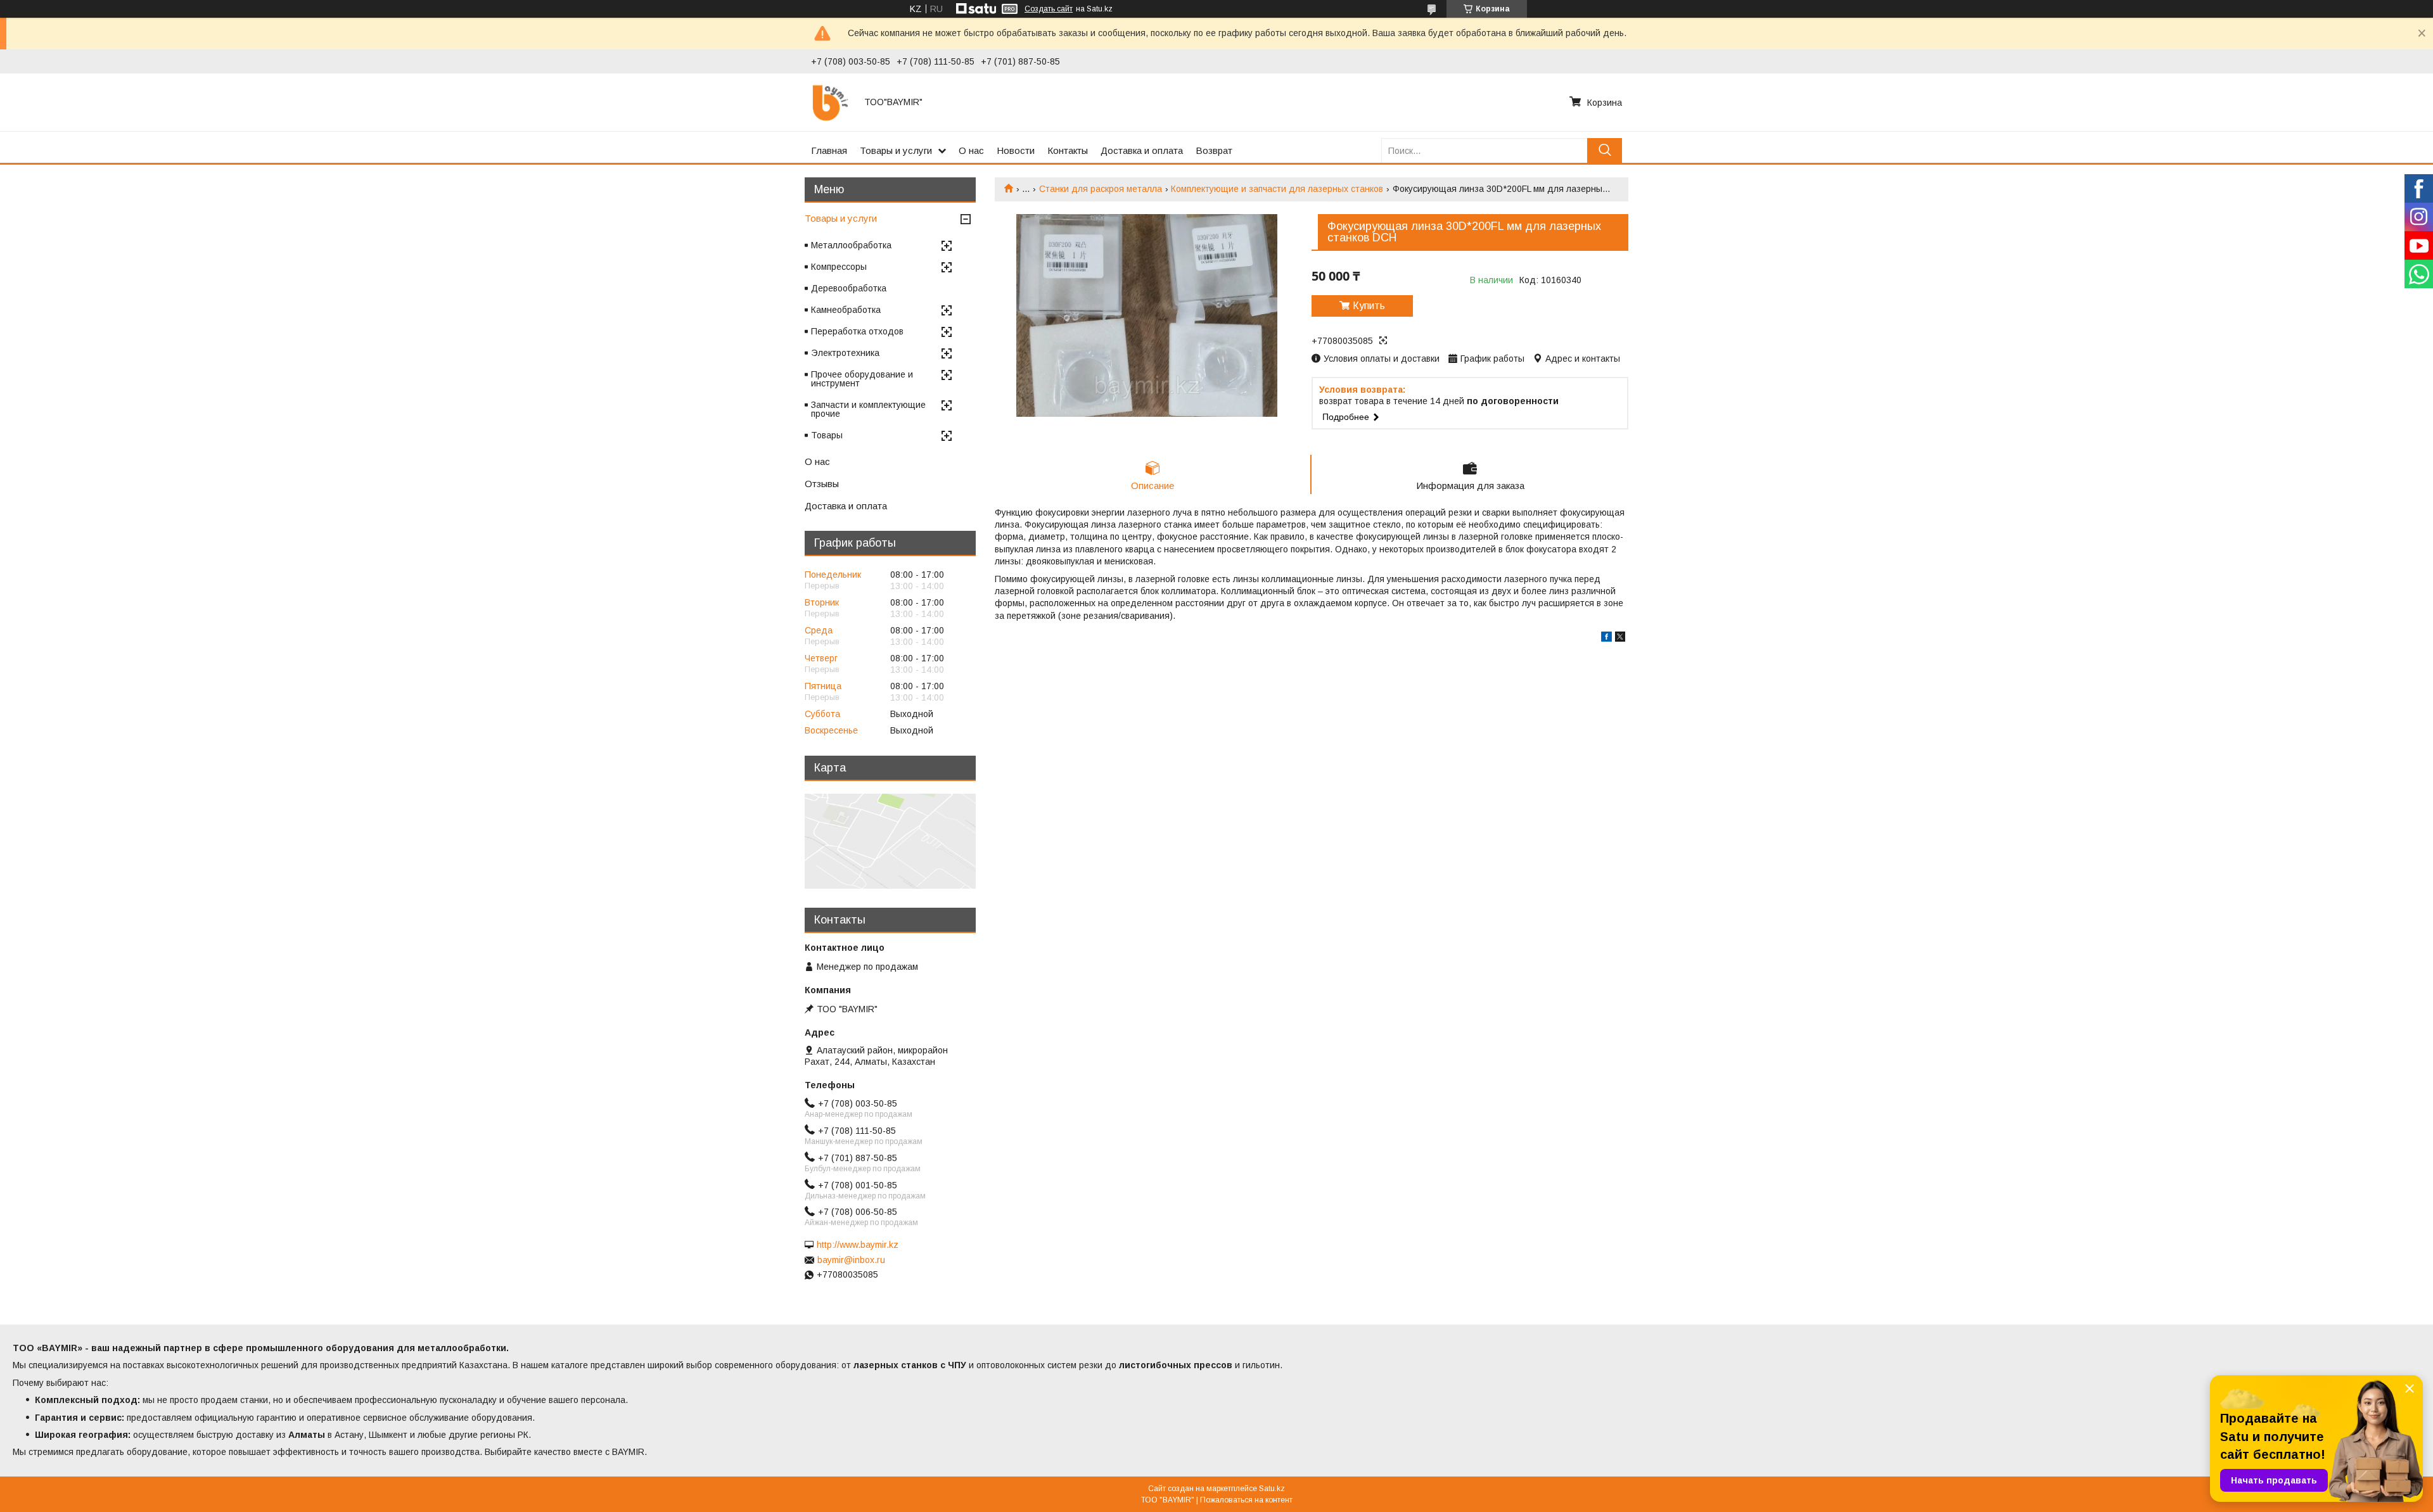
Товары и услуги (896, 150)
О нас (971, 150)
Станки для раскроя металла (1101, 189)
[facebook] (1606, 638)
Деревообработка (849, 288)
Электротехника (845, 353)
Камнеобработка (846, 310)
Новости (1016, 150)
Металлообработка (851, 245)
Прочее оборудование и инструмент (862, 379)
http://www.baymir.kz (858, 1245)
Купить (1369, 306)
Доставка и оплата (1142, 150)
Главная (829, 150)
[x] (1620, 638)
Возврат (1214, 150)
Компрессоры (839, 267)
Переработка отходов (857, 331)
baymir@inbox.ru (851, 1260)
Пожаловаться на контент (1246, 1500)
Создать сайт (1049, 9)
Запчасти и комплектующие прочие (868, 409)
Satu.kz (1272, 1489)
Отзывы (822, 484)
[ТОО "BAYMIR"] (830, 102)
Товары (827, 435)
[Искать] (1605, 150)
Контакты (1068, 150)
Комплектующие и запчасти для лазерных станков (1277, 189)
